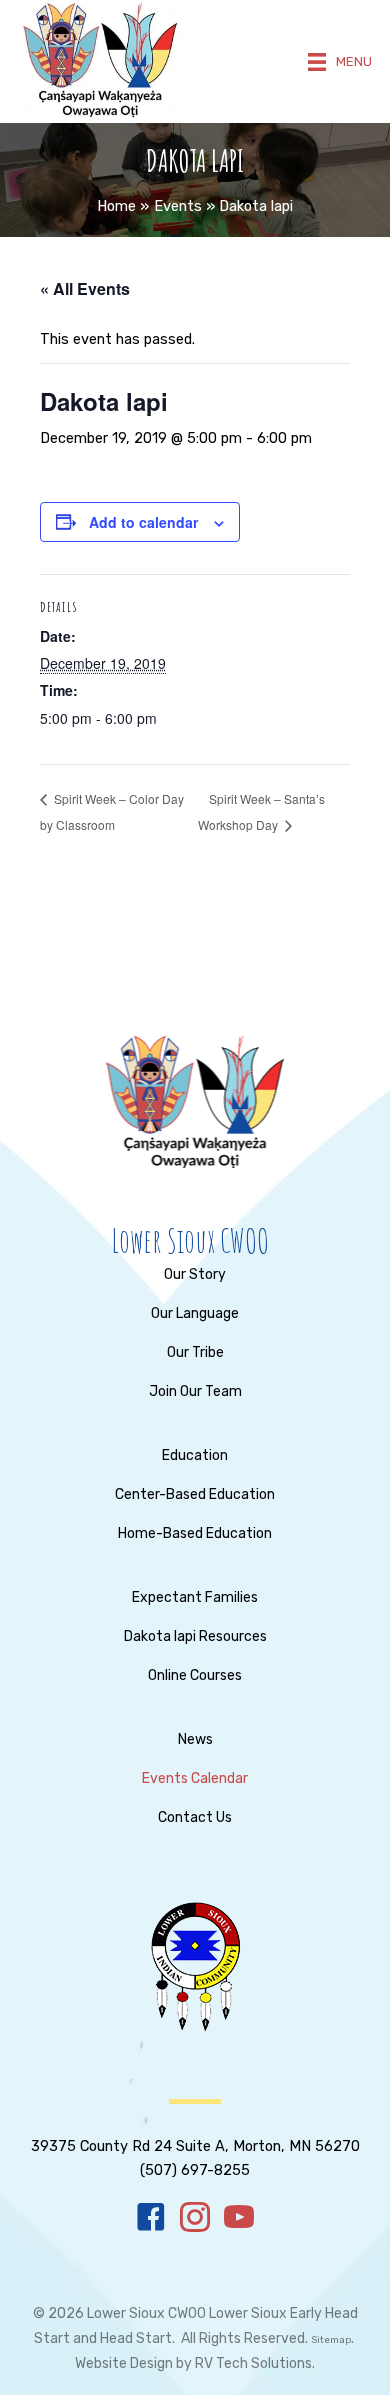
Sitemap (331, 2340)
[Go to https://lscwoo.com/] (190, 1241)
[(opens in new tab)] (195, 1966)
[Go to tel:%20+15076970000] (195, 2143)
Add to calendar (143, 522)
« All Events (85, 288)
